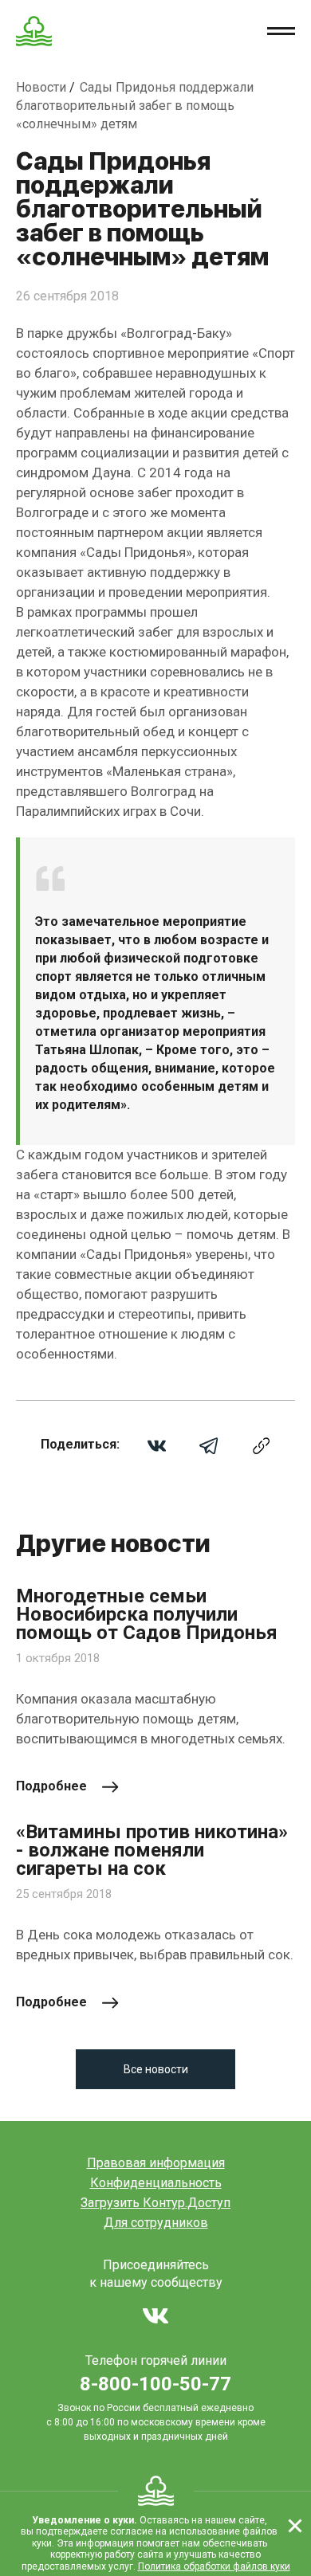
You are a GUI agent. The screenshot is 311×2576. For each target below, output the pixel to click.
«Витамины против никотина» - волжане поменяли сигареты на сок (152, 1851)
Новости (43, 87)
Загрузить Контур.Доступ (155, 2203)
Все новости (156, 2069)
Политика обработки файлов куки (214, 2566)
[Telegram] (209, 1445)
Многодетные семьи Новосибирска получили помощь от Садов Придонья (147, 1615)
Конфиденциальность (156, 2183)
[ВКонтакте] (157, 1445)
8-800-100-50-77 (155, 2384)
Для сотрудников (156, 2223)
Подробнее (51, 1786)
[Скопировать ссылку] (261, 1445)
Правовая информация (156, 2163)
